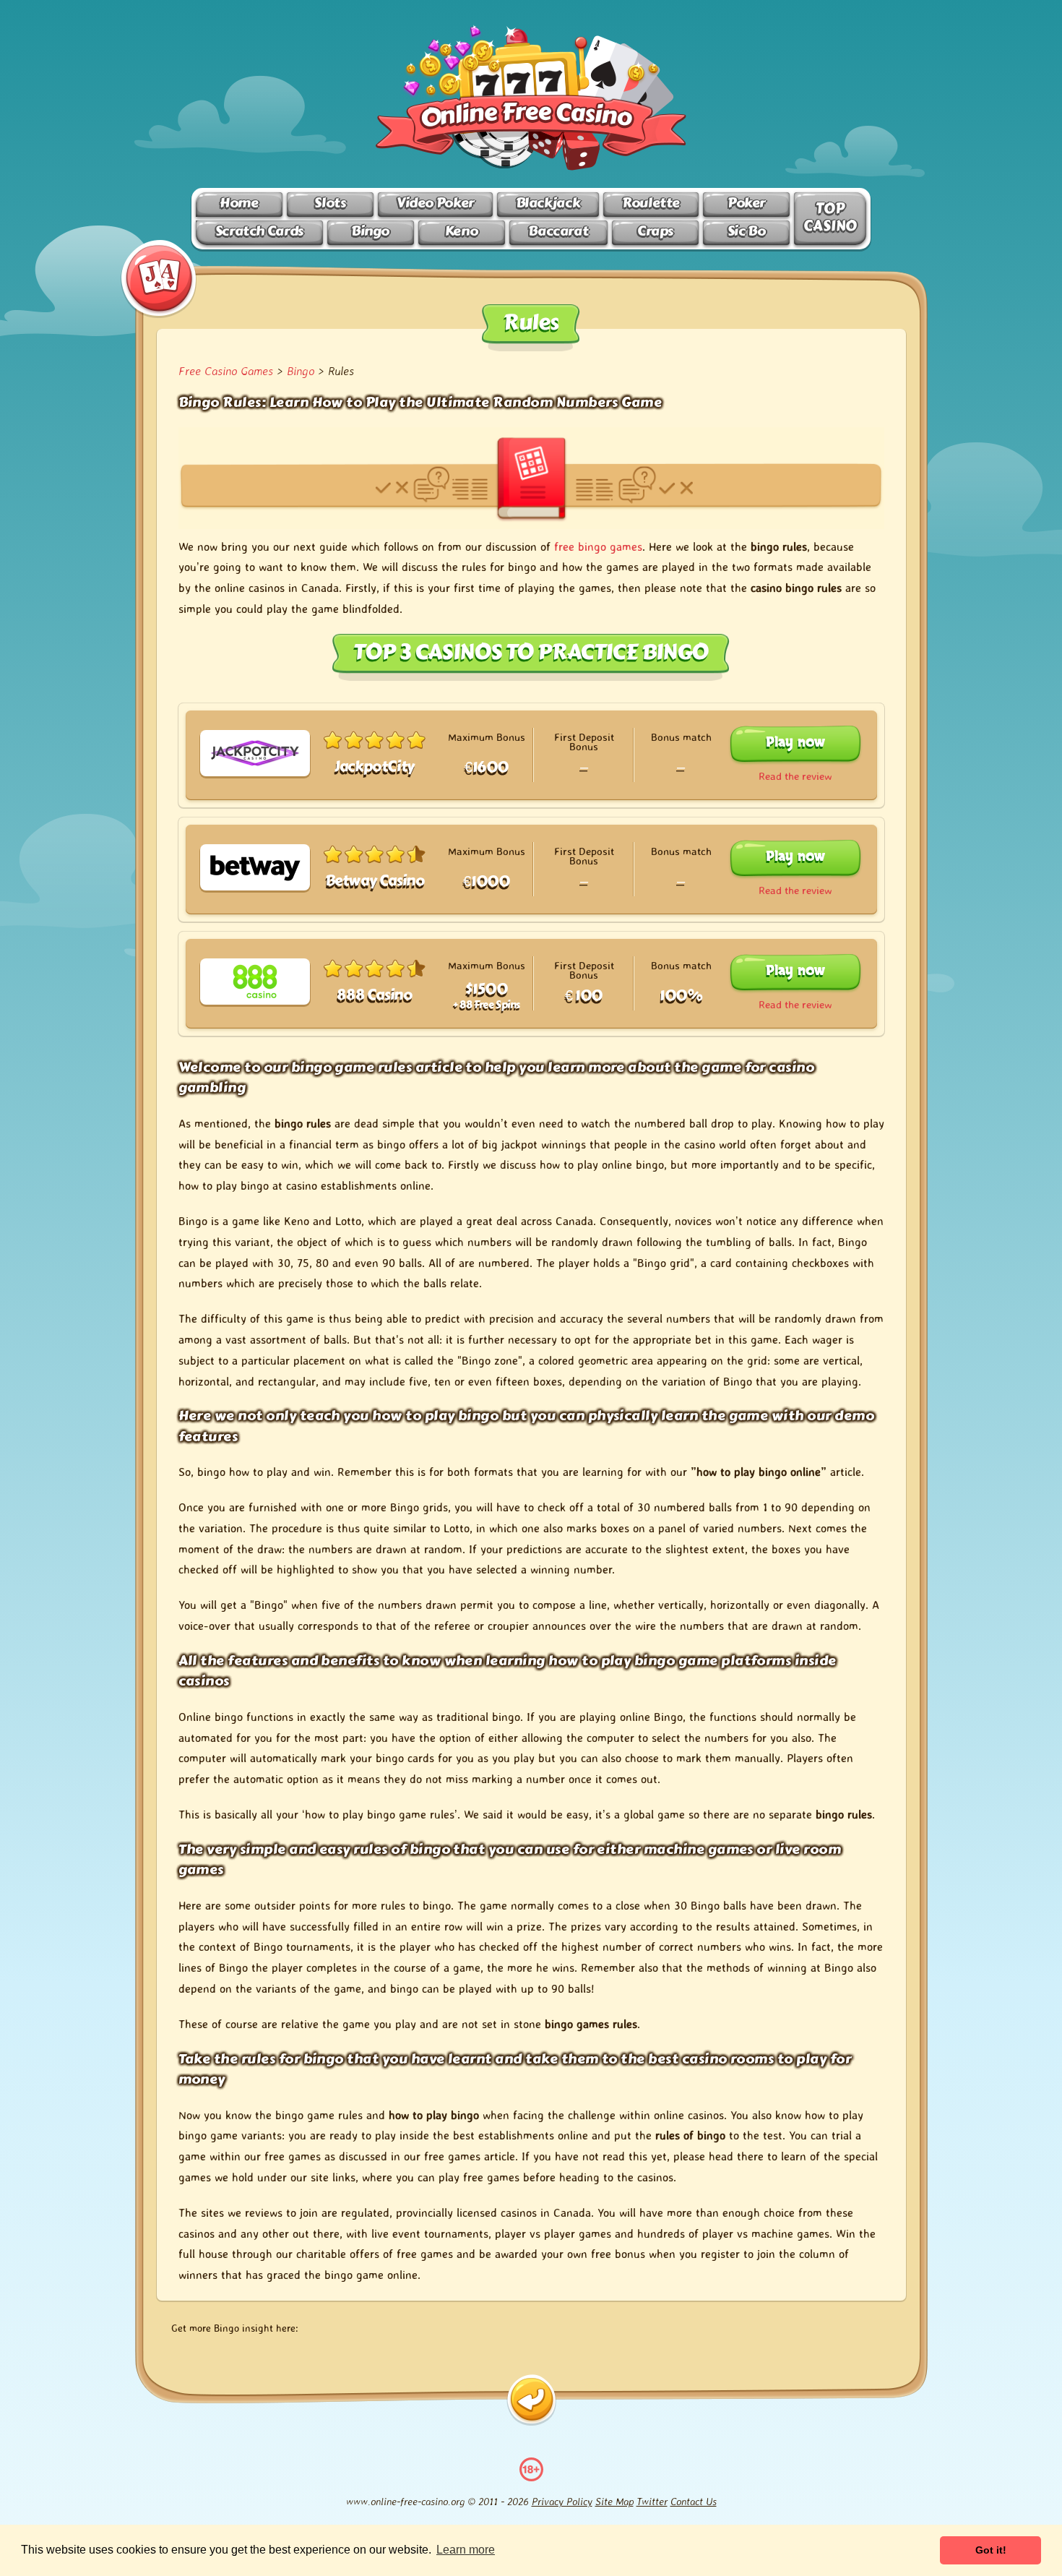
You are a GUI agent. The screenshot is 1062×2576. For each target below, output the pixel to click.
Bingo (370, 231)
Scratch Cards (259, 231)
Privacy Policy (562, 2501)
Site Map (614, 2501)
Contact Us (694, 2501)
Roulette (651, 203)
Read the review (795, 776)
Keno (461, 231)
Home (239, 203)
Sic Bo (747, 231)
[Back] (531, 2400)
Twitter (652, 2501)
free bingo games (598, 546)
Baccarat (558, 231)
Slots (330, 203)
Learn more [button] (466, 2550)
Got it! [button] (991, 2550)
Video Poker (435, 203)
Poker (746, 203)
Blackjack (548, 203)
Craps (655, 231)
